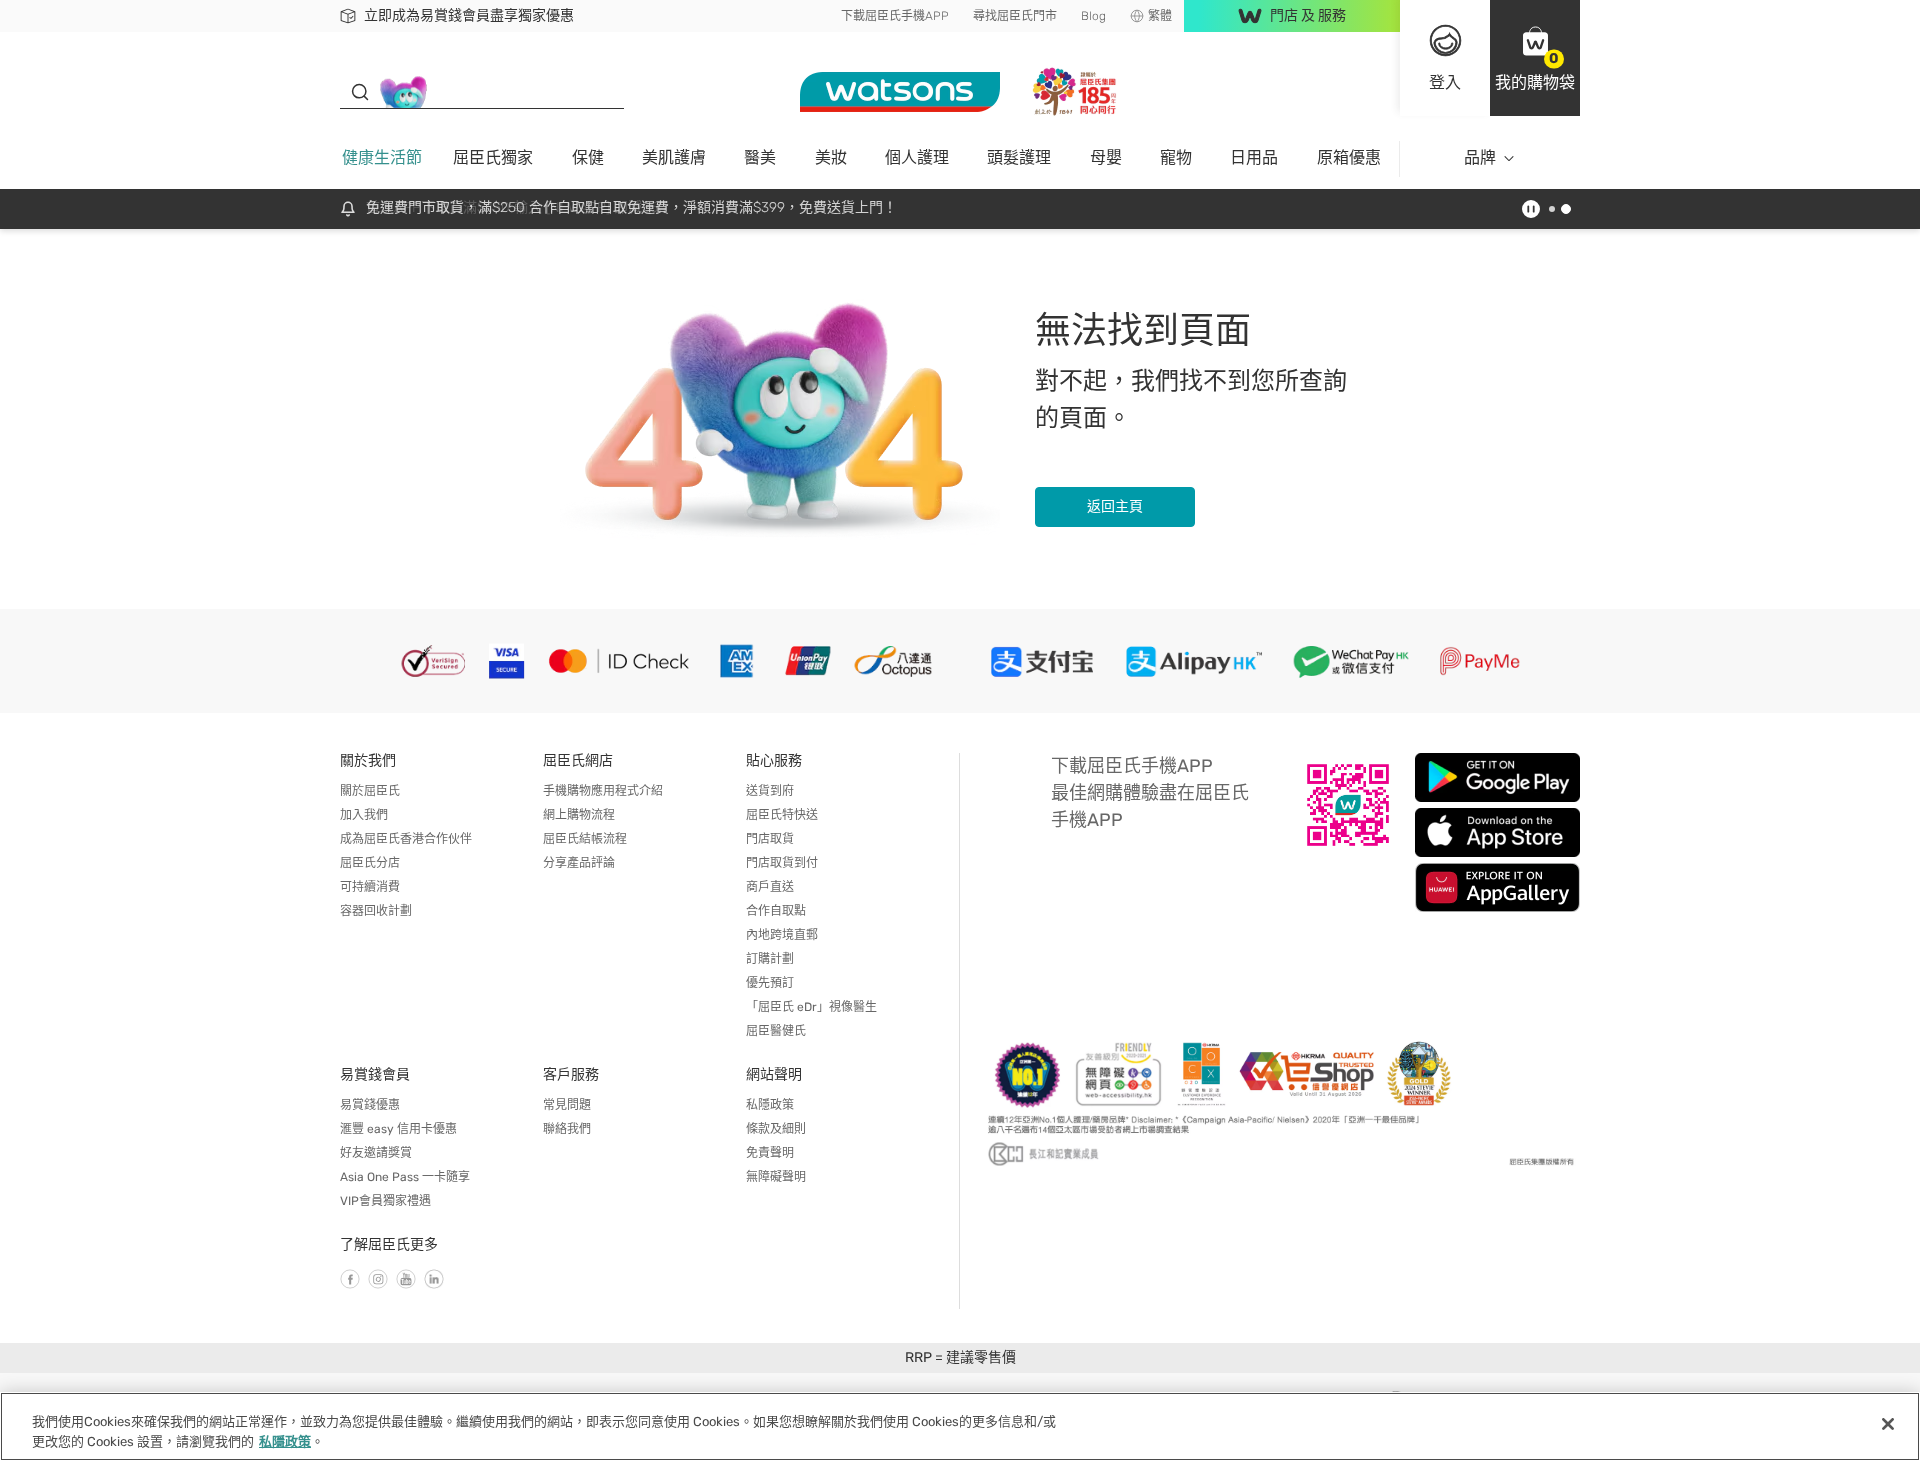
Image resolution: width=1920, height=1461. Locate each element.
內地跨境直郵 (782, 935)
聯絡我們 (567, 1129)
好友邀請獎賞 (376, 1153)
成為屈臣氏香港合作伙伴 (406, 839)
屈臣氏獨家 (493, 157)
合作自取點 (776, 911)
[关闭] (1888, 1424)
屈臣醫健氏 (776, 1031)
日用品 (1254, 157)
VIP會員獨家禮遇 (385, 1201)
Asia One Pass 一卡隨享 (405, 1177)
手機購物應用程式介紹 (603, 791)
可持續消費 (370, 887)
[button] (1535, 58)
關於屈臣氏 (370, 791)
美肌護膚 (674, 157)
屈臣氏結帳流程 (585, 839)
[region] (960, 1426)
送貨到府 (770, 791)
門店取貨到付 (782, 863)
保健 (588, 157)
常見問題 (567, 1105)
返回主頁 (1115, 506)
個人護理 (917, 157)
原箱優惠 (1349, 157)
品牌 (1480, 157)
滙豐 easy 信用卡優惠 (398, 1129)
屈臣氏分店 (370, 863)
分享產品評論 (579, 863)
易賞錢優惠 (370, 1105)
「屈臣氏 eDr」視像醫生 (811, 1007)
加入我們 (364, 815)
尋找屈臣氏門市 (1015, 16)
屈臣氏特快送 (782, 815)
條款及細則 (776, 1129)
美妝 (831, 157)
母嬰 (1106, 157)
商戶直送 (770, 887)
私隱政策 (770, 1105)
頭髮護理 (1019, 157)
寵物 (1176, 157)
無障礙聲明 (776, 1177)
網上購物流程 (579, 815)
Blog (1093, 16)
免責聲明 (770, 1153)
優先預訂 (770, 983)
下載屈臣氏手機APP (895, 16)
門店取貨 (770, 839)
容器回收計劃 (376, 911)
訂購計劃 (770, 959)
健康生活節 (382, 157)
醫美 (760, 157)
